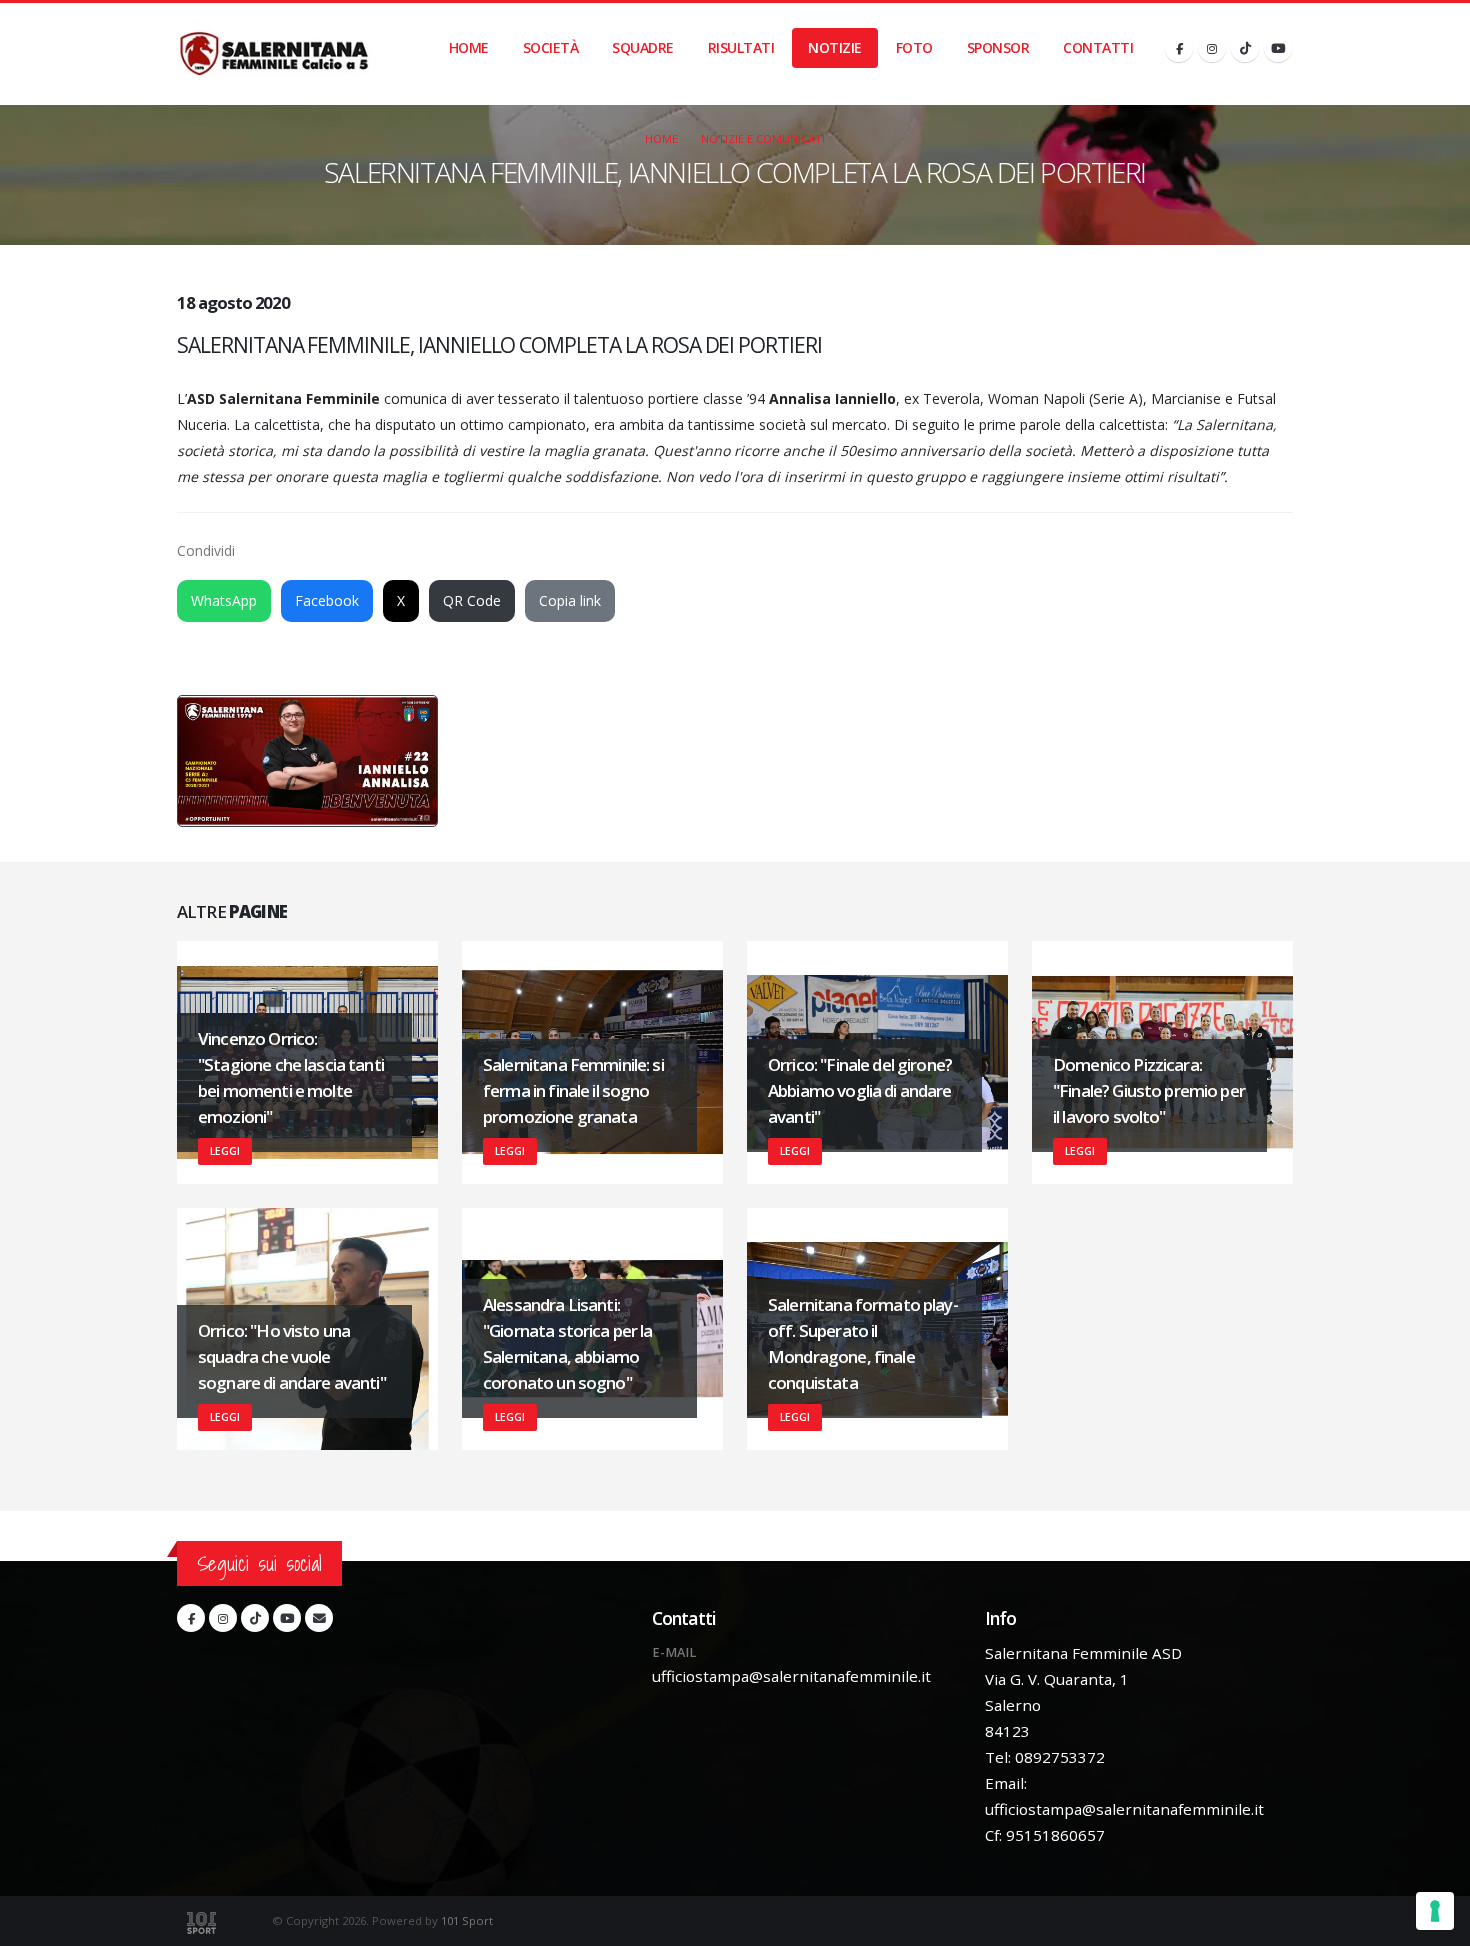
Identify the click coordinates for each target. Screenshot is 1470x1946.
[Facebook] (1179, 48)
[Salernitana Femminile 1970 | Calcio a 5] (274, 54)
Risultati (741, 47)
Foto (914, 47)
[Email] (319, 1618)
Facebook (327, 600)
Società (551, 47)
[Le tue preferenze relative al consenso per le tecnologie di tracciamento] (1435, 1911)
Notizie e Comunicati (763, 138)
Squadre (643, 47)
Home (469, 47)
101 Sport (467, 1920)
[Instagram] (1212, 48)
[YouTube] (1278, 48)
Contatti (1098, 47)
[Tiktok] (1245, 48)
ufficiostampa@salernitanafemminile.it (791, 1676)
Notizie (835, 47)
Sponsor (998, 47)
